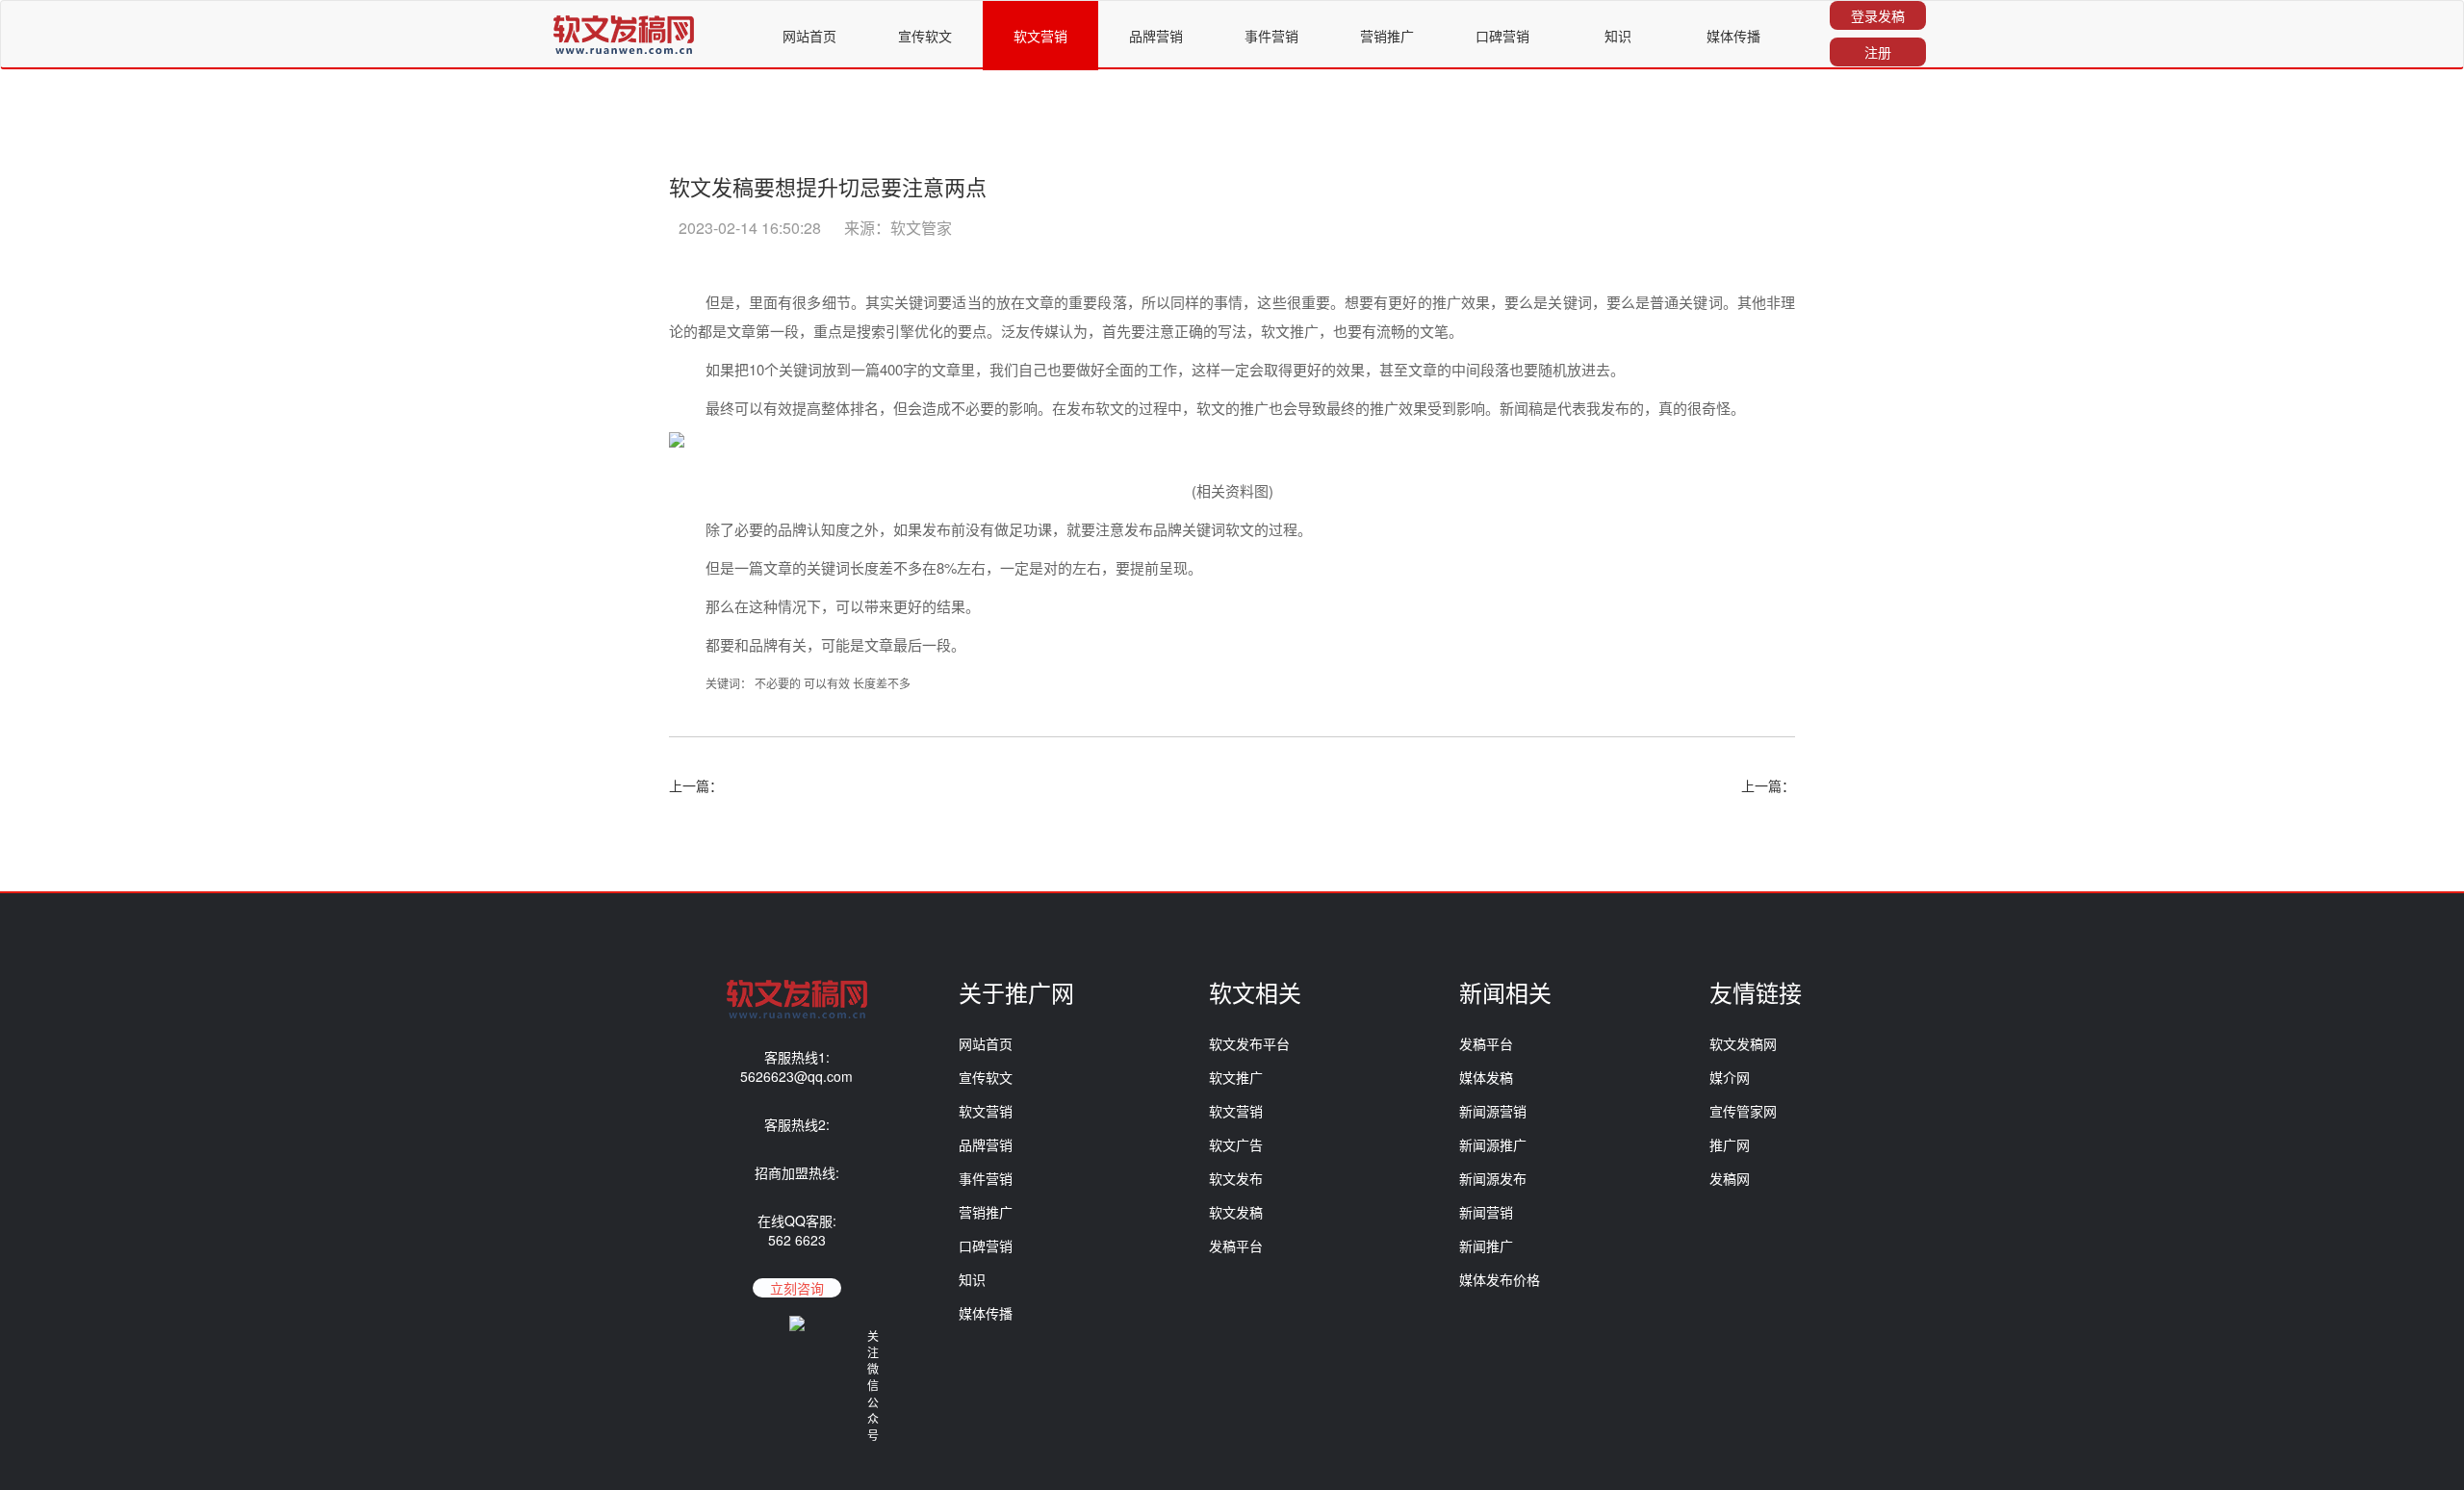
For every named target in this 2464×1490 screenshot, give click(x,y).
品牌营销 (1156, 36)
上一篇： (696, 785)
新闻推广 (1486, 1246)
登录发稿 (1878, 15)
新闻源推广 (1493, 1144)
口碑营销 (1502, 36)
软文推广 (1236, 1077)
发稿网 (1730, 1178)
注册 (1878, 52)
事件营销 (1271, 36)
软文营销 (1040, 36)
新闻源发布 (1493, 1178)
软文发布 (1236, 1178)
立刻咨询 (797, 1288)
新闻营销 (1486, 1212)
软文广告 (1236, 1144)
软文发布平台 (1249, 1043)
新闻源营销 (1493, 1111)
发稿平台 (1236, 1246)
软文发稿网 (1743, 1043)
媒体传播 (1733, 36)
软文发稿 (1236, 1212)
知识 (1618, 36)
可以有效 (827, 683)
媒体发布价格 (1500, 1279)
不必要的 (778, 683)
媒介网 (1730, 1077)
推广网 (1730, 1144)
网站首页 (809, 36)
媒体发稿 (1486, 1077)
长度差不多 (882, 683)
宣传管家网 (1743, 1111)
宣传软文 (925, 36)
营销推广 (1387, 36)
